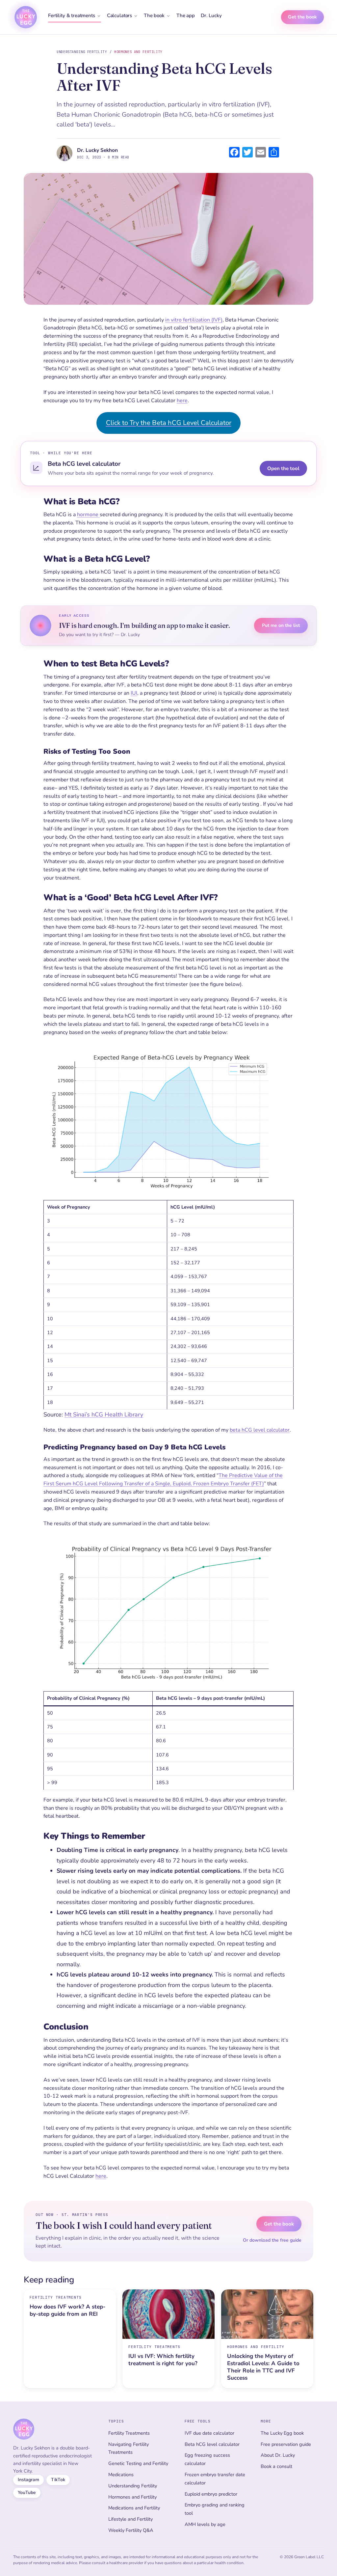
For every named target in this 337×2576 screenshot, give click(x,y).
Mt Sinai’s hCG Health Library (104, 1414)
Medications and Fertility (134, 2508)
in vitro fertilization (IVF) (194, 320)
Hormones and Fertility (138, 52)
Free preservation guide (286, 2444)
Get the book (302, 17)
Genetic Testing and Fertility (138, 2463)
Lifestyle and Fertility (130, 2519)
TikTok (58, 2480)
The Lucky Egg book (282, 2433)
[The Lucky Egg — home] (26, 17)
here (182, 401)
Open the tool (283, 468)
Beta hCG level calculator (212, 2444)
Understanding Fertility (82, 52)
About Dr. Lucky (278, 2455)
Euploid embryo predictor (211, 2494)
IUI (134, 693)
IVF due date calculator (209, 2433)
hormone (88, 515)
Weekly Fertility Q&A (131, 2530)
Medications (121, 2475)
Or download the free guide (272, 2240)
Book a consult (276, 2466)
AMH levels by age (205, 2524)
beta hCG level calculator (260, 1430)
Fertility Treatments (129, 2433)
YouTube (27, 2492)
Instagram (28, 2480)
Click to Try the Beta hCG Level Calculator (169, 423)
